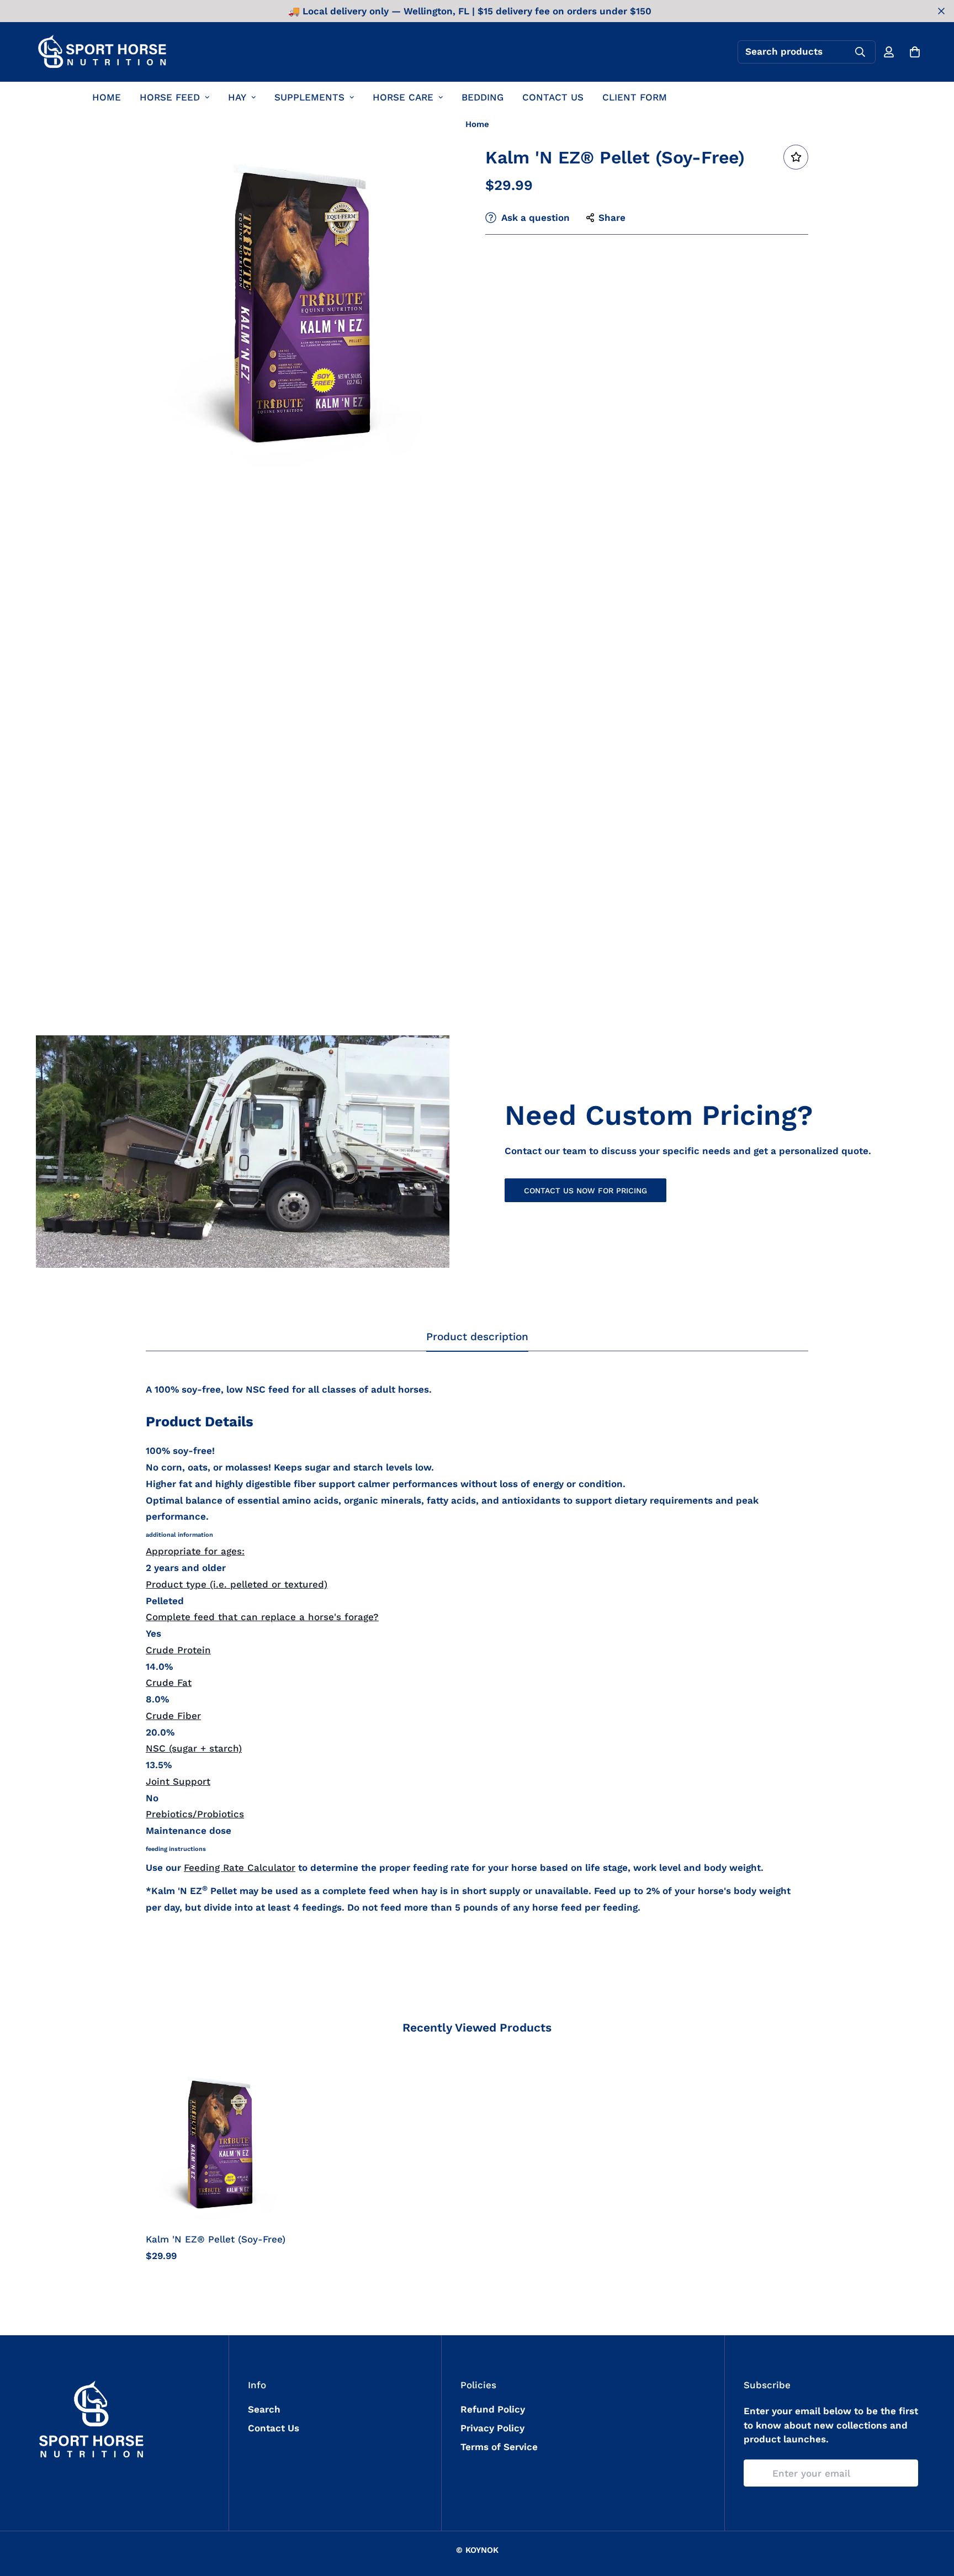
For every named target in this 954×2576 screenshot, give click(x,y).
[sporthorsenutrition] (102, 52)
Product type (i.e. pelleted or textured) (237, 1584)
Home (477, 124)
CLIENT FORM (635, 97)
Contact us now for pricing (585, 1191)
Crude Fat (169, 1683)
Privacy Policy (492, 2428)
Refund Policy (493, 2409)
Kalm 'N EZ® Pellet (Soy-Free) (216, 2239)
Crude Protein (178, 1650)
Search (264, 2409)
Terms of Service (499, 2447)
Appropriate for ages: (195, 1551)
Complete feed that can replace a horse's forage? (262, 1617)
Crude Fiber (173, 1716)
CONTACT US (553, 97)
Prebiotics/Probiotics (195, 1814)
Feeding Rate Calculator (240, 1868)
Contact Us (274, 2428)
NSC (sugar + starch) (194, 1748)
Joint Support (178, 1781)
